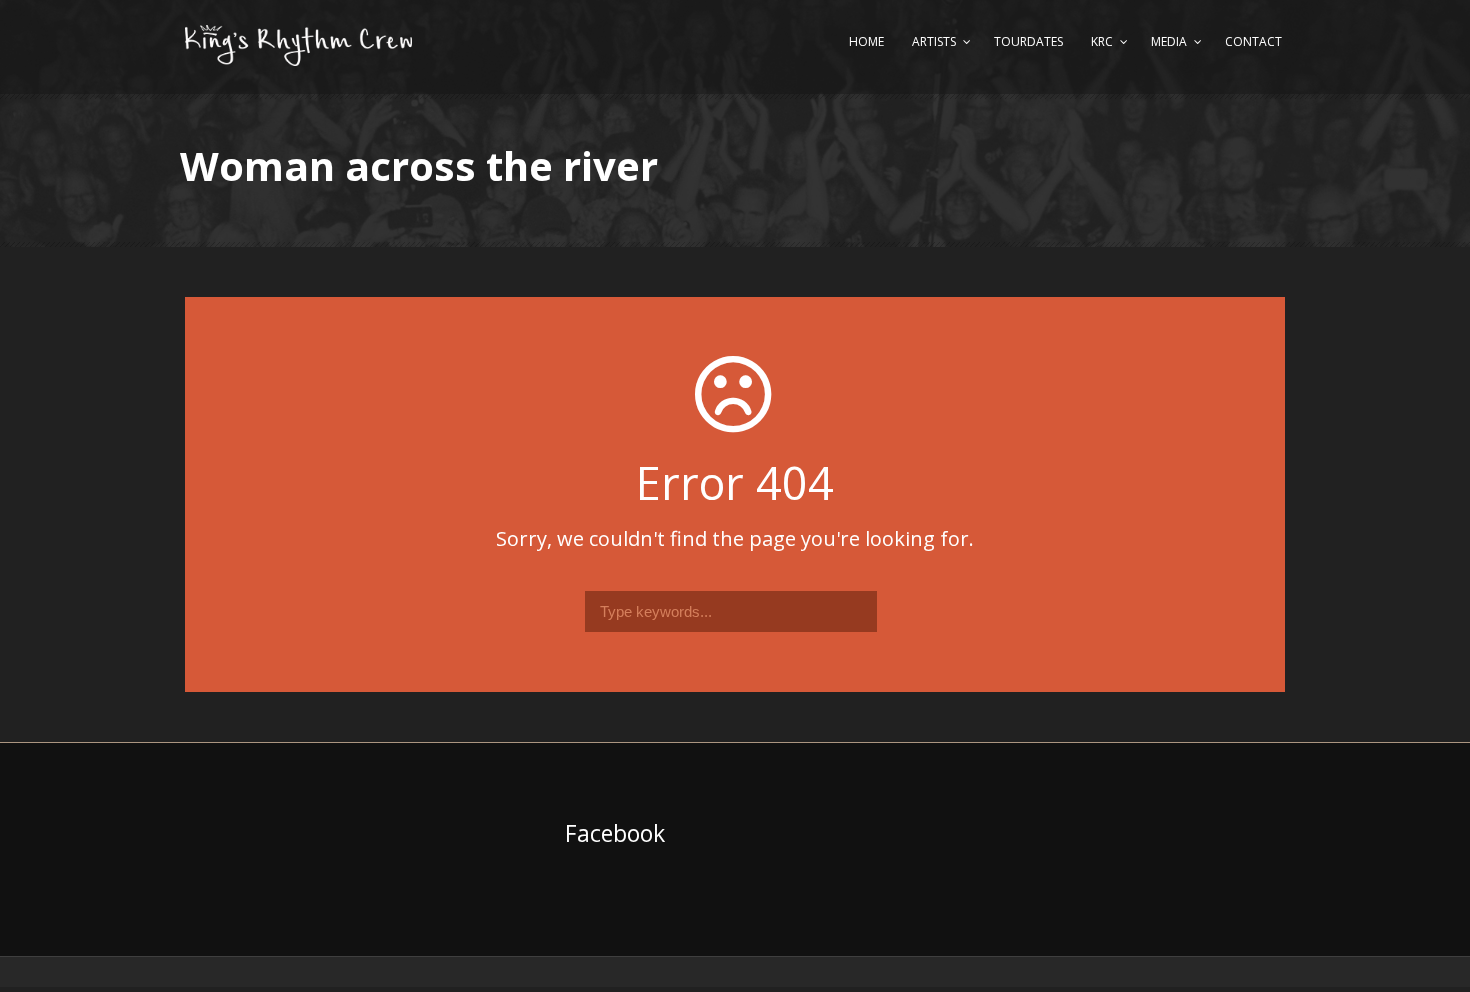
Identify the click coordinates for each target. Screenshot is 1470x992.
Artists (934, 41)
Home (866, 41)
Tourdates (1028, 41)
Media (1169, 41)
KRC (1102, 41)
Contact (1253, 41)
